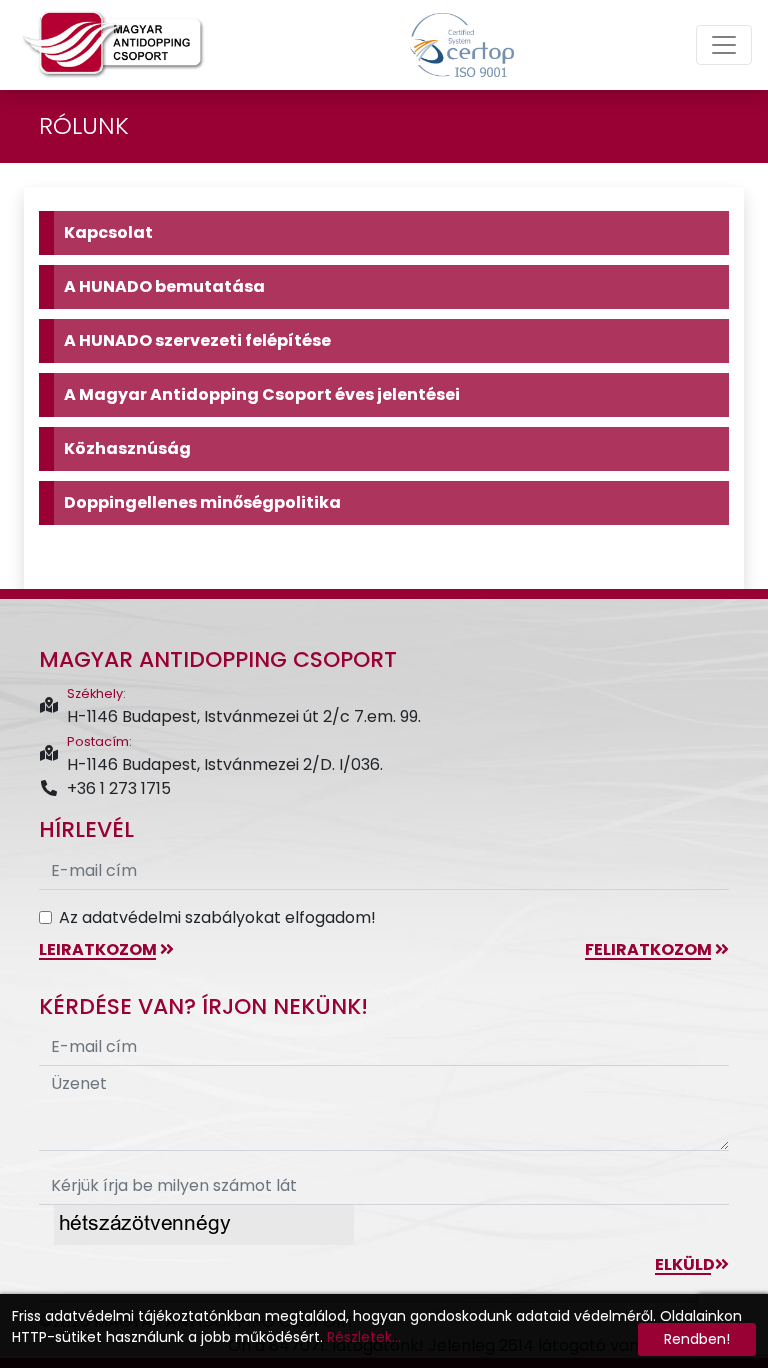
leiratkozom (99, 949)
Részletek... (364, 1337)
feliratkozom (650, 949)
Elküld (685, 1264)
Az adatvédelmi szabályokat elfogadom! (217, 917)
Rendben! (697, 1339)
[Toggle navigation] (724, 45)
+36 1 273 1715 (119, 788)
